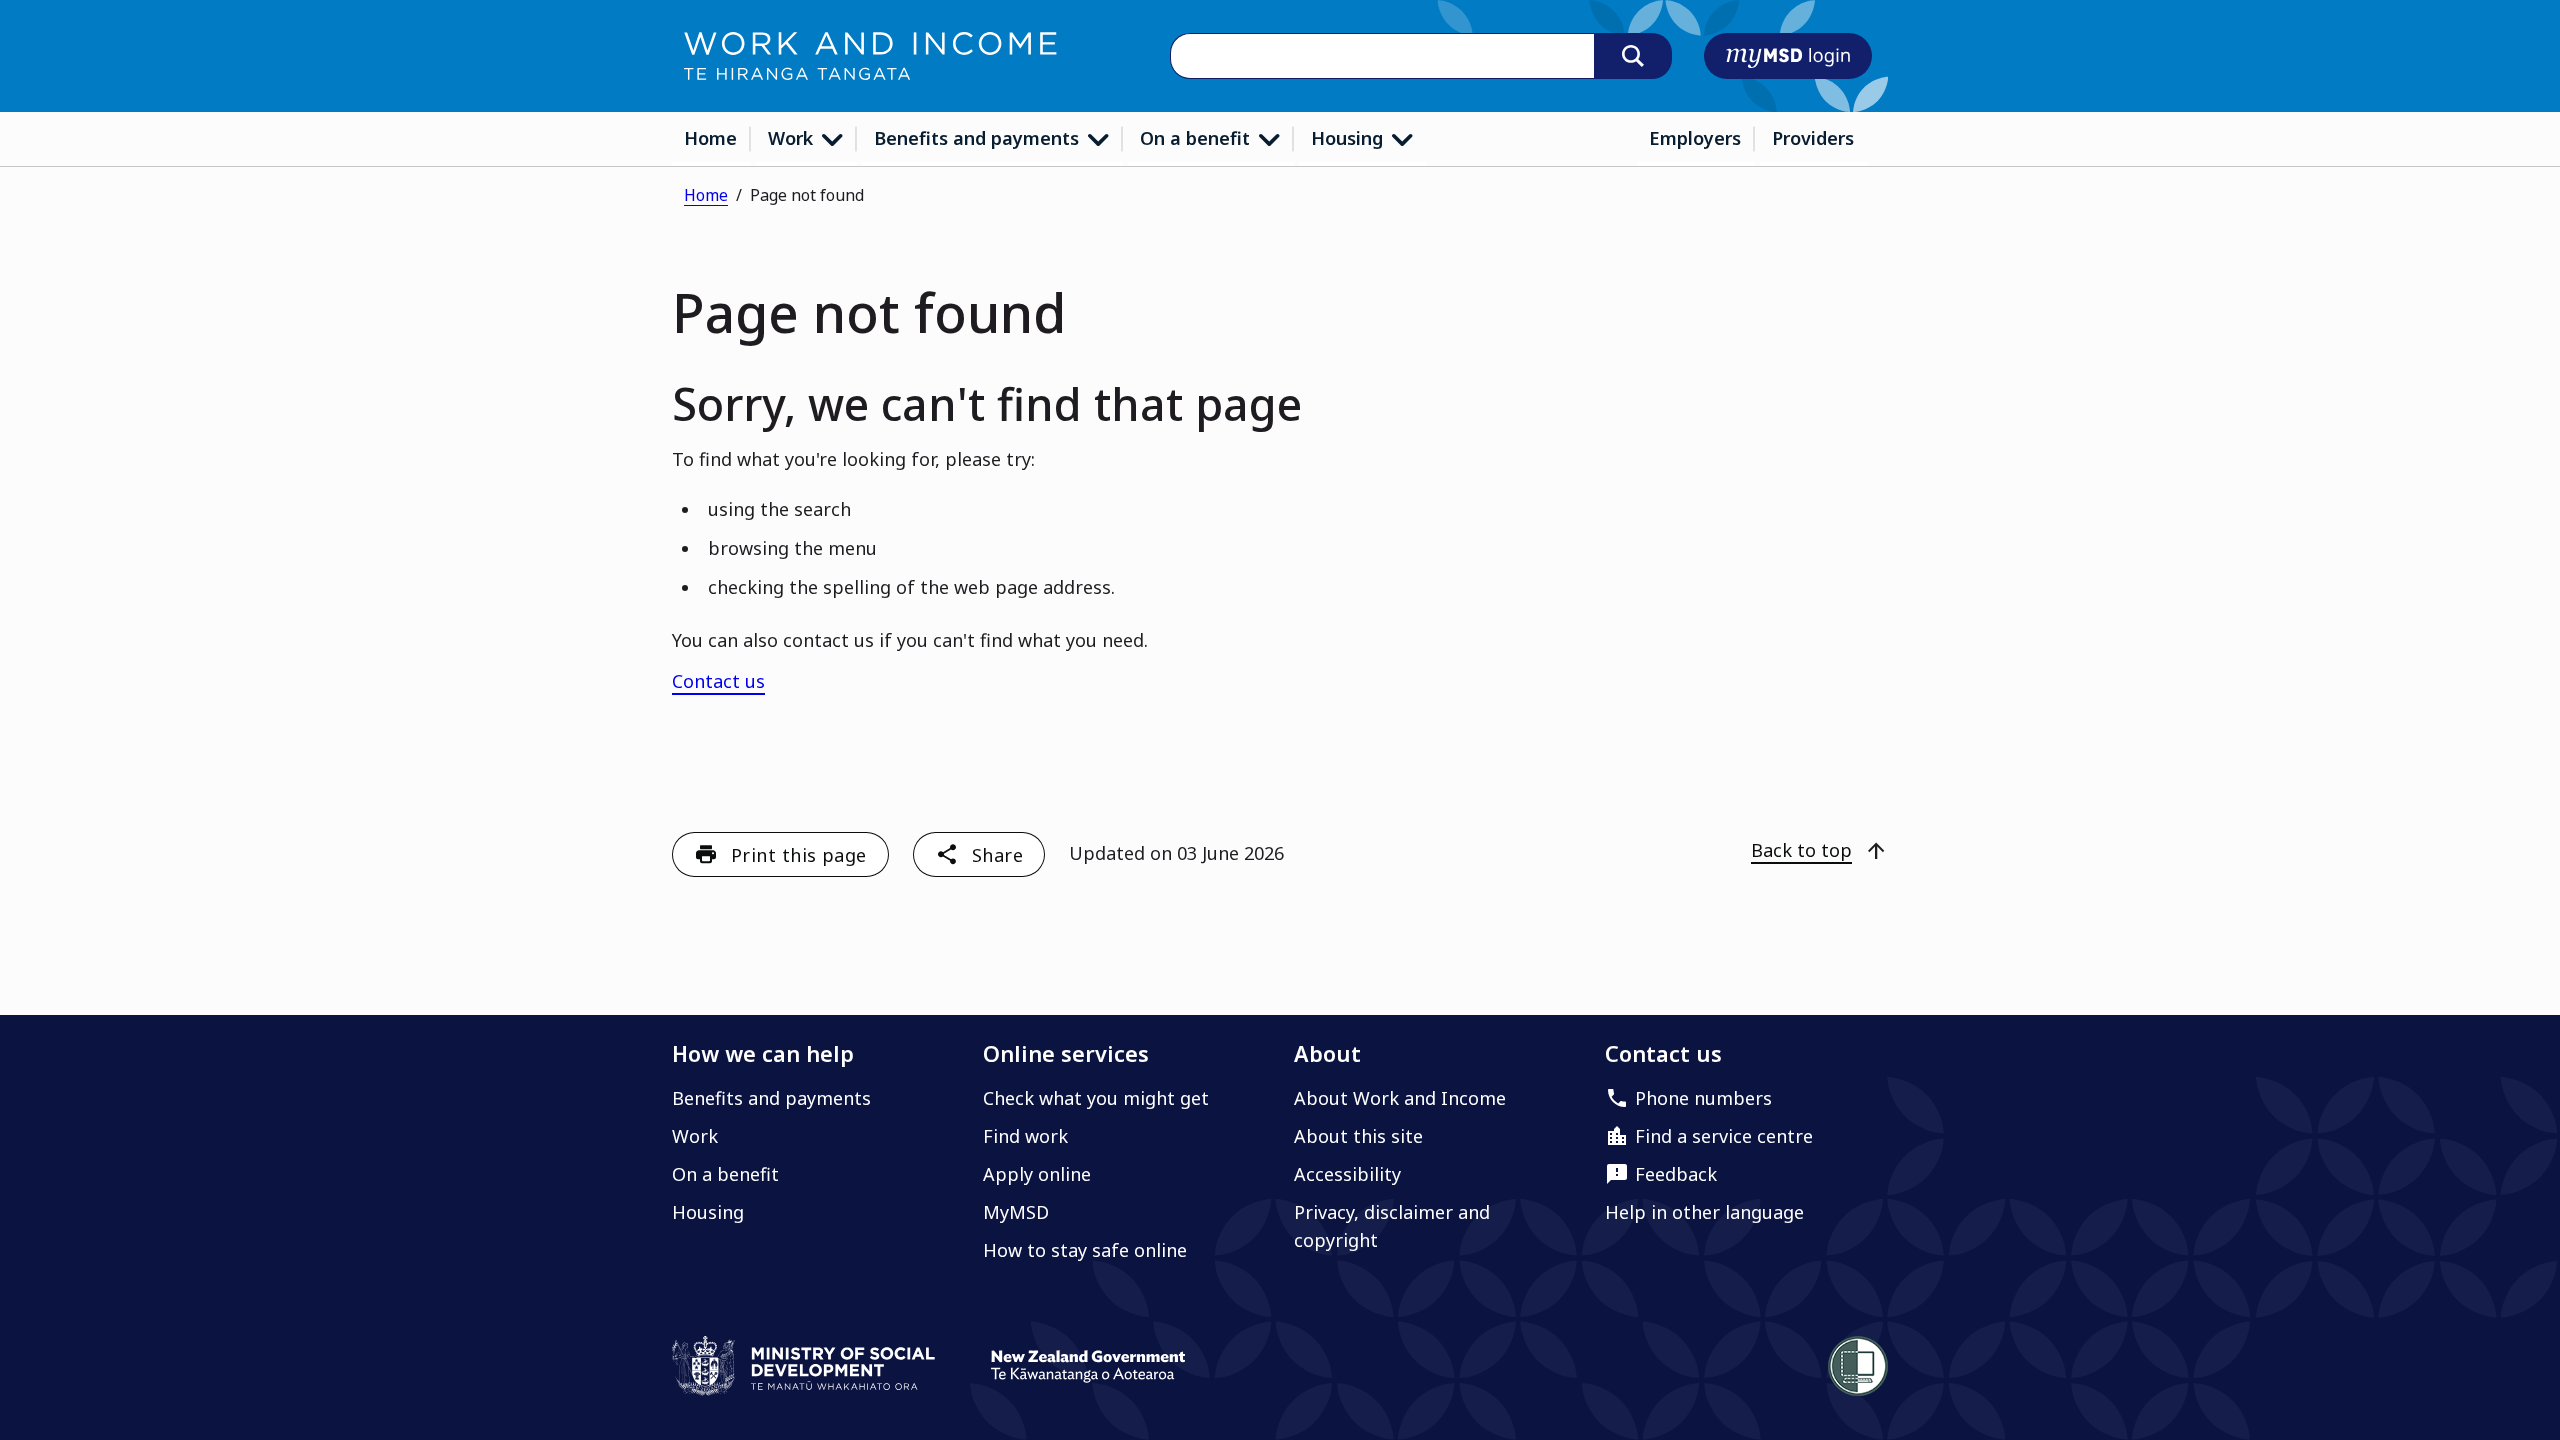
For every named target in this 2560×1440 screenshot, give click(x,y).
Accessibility (1347, 1174)
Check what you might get (1096, 1098)
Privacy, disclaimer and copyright (1392, 1226)
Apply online (1037, 1174)
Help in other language (1704, 1212)
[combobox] (1382, 56)
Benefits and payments (979, 138)
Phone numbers (1703, 1098)
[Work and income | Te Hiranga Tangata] (870, 56)
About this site (1358, 1136)
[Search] (1633, 56)
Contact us (718, 681)
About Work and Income (1400, 1098)
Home (710, 138)
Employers (1695, 138)
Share (997, 855)
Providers (1813, 138)
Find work (1025, 1136)
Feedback (1676, 1174)
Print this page (799, 855)
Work (793, 138)
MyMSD (1016, 1212)
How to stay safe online (1085, 1250)
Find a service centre (1724, 1136)
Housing (1349, 138)
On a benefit (1197, 138)
